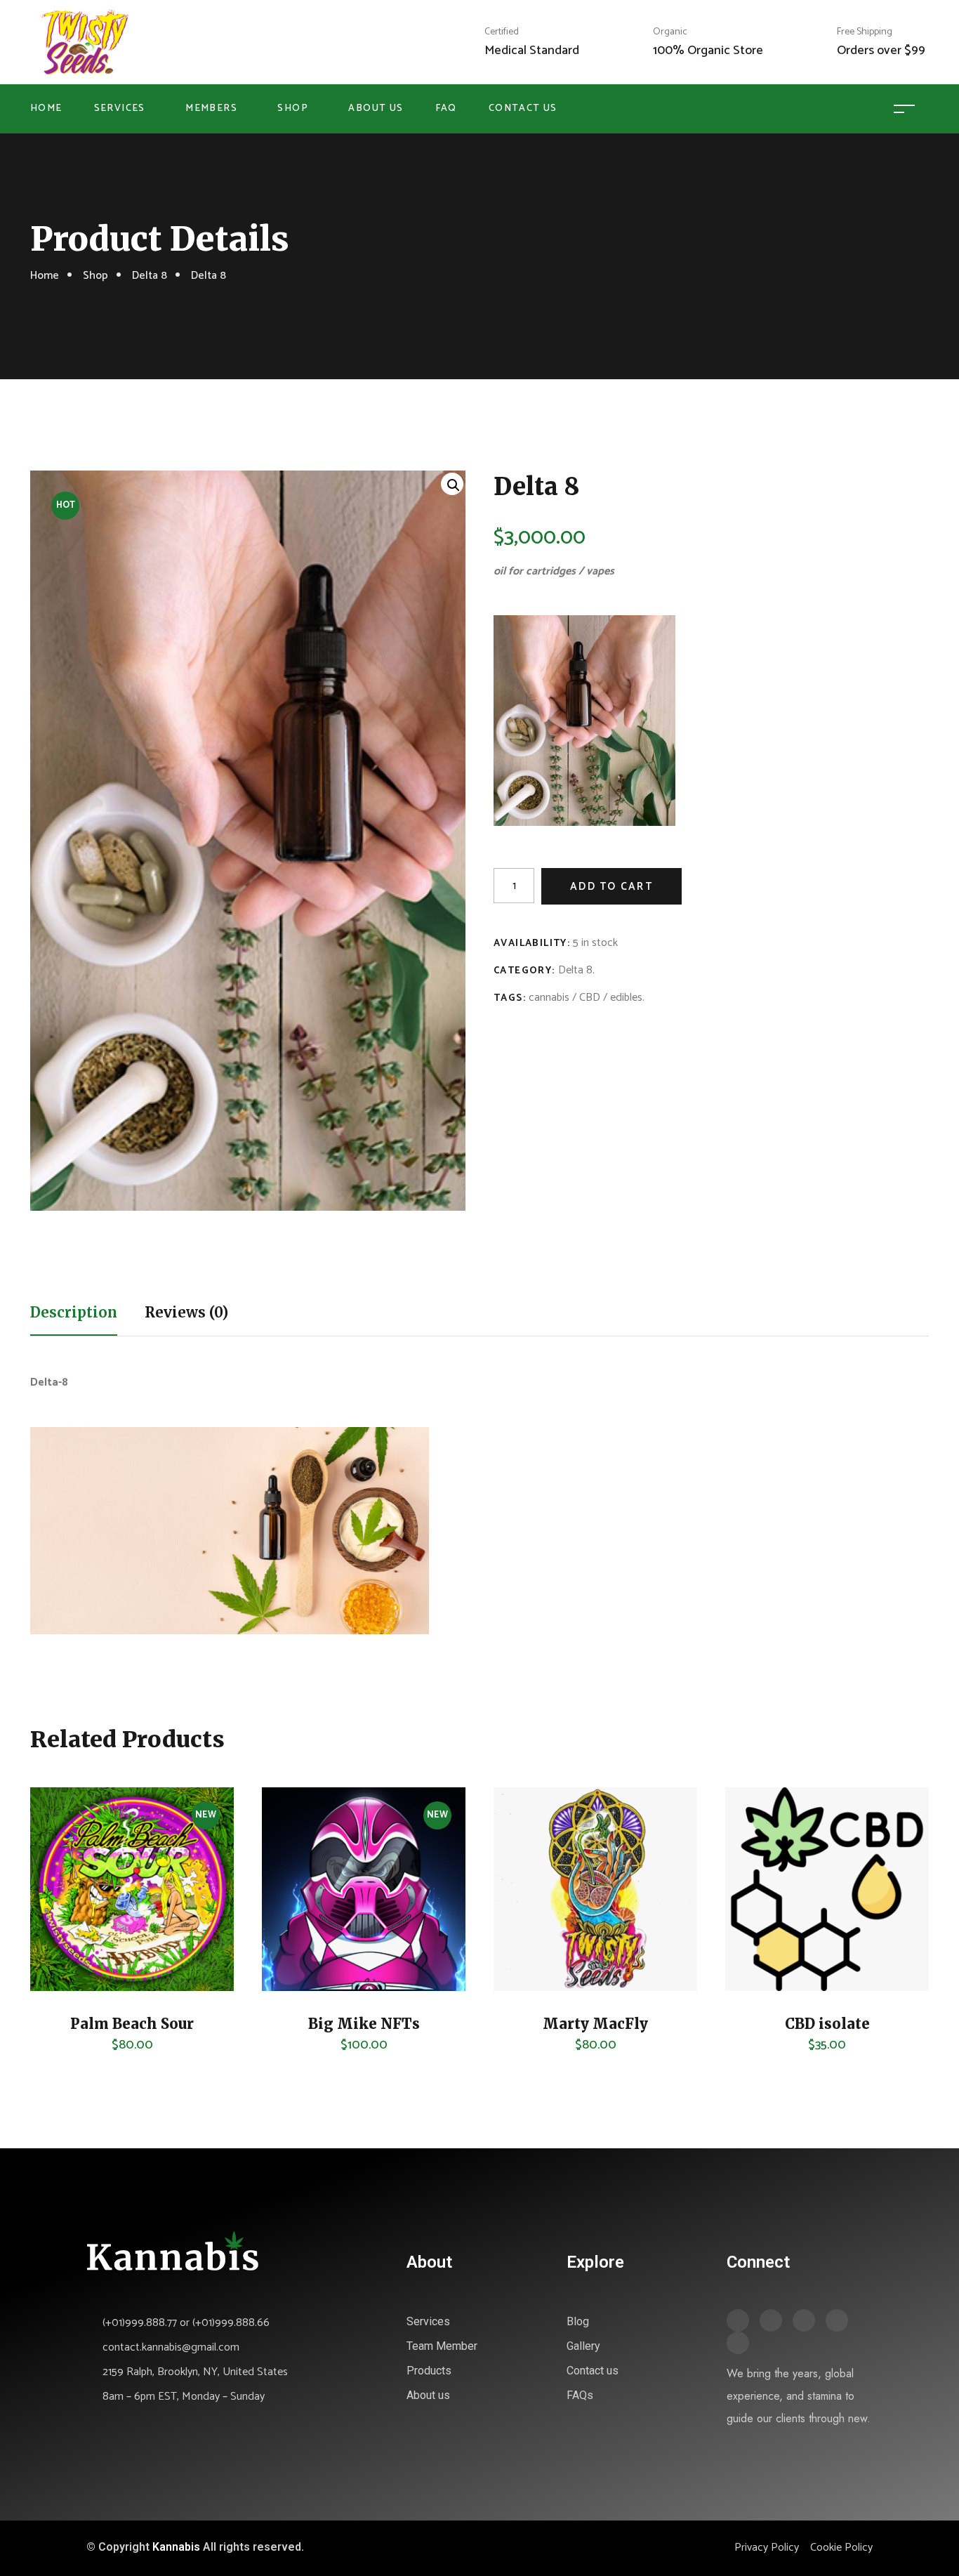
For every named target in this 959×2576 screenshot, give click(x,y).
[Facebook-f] (738, 2320)
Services (120, 109)
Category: (524, 971)
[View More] (62, 1942)
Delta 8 (150, 276)
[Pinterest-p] (804, 2320)
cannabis (549, 998)
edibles (626, 998)
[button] (452, 484)
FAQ (446, 109)
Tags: (510, 998)
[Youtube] (738, 2343)
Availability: (532, 944)
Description (74, 1312)
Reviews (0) (186, 1312)
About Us (376, 109)
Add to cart (611, 887)
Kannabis (176, 2547)
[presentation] (28, 1927)
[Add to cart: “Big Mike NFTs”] (293, 1907)
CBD (590, 998)
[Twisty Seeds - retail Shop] (85, 42)
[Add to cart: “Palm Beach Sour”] (62, 1907)
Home (46, 109)
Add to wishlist (62, 1977)
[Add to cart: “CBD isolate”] (757, 1907)
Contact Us (523, 109)
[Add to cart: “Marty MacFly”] (525, 1907)
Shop (293, 109)
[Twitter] (771, 2320)
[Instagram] (837, 2320)
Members (211, 109)
